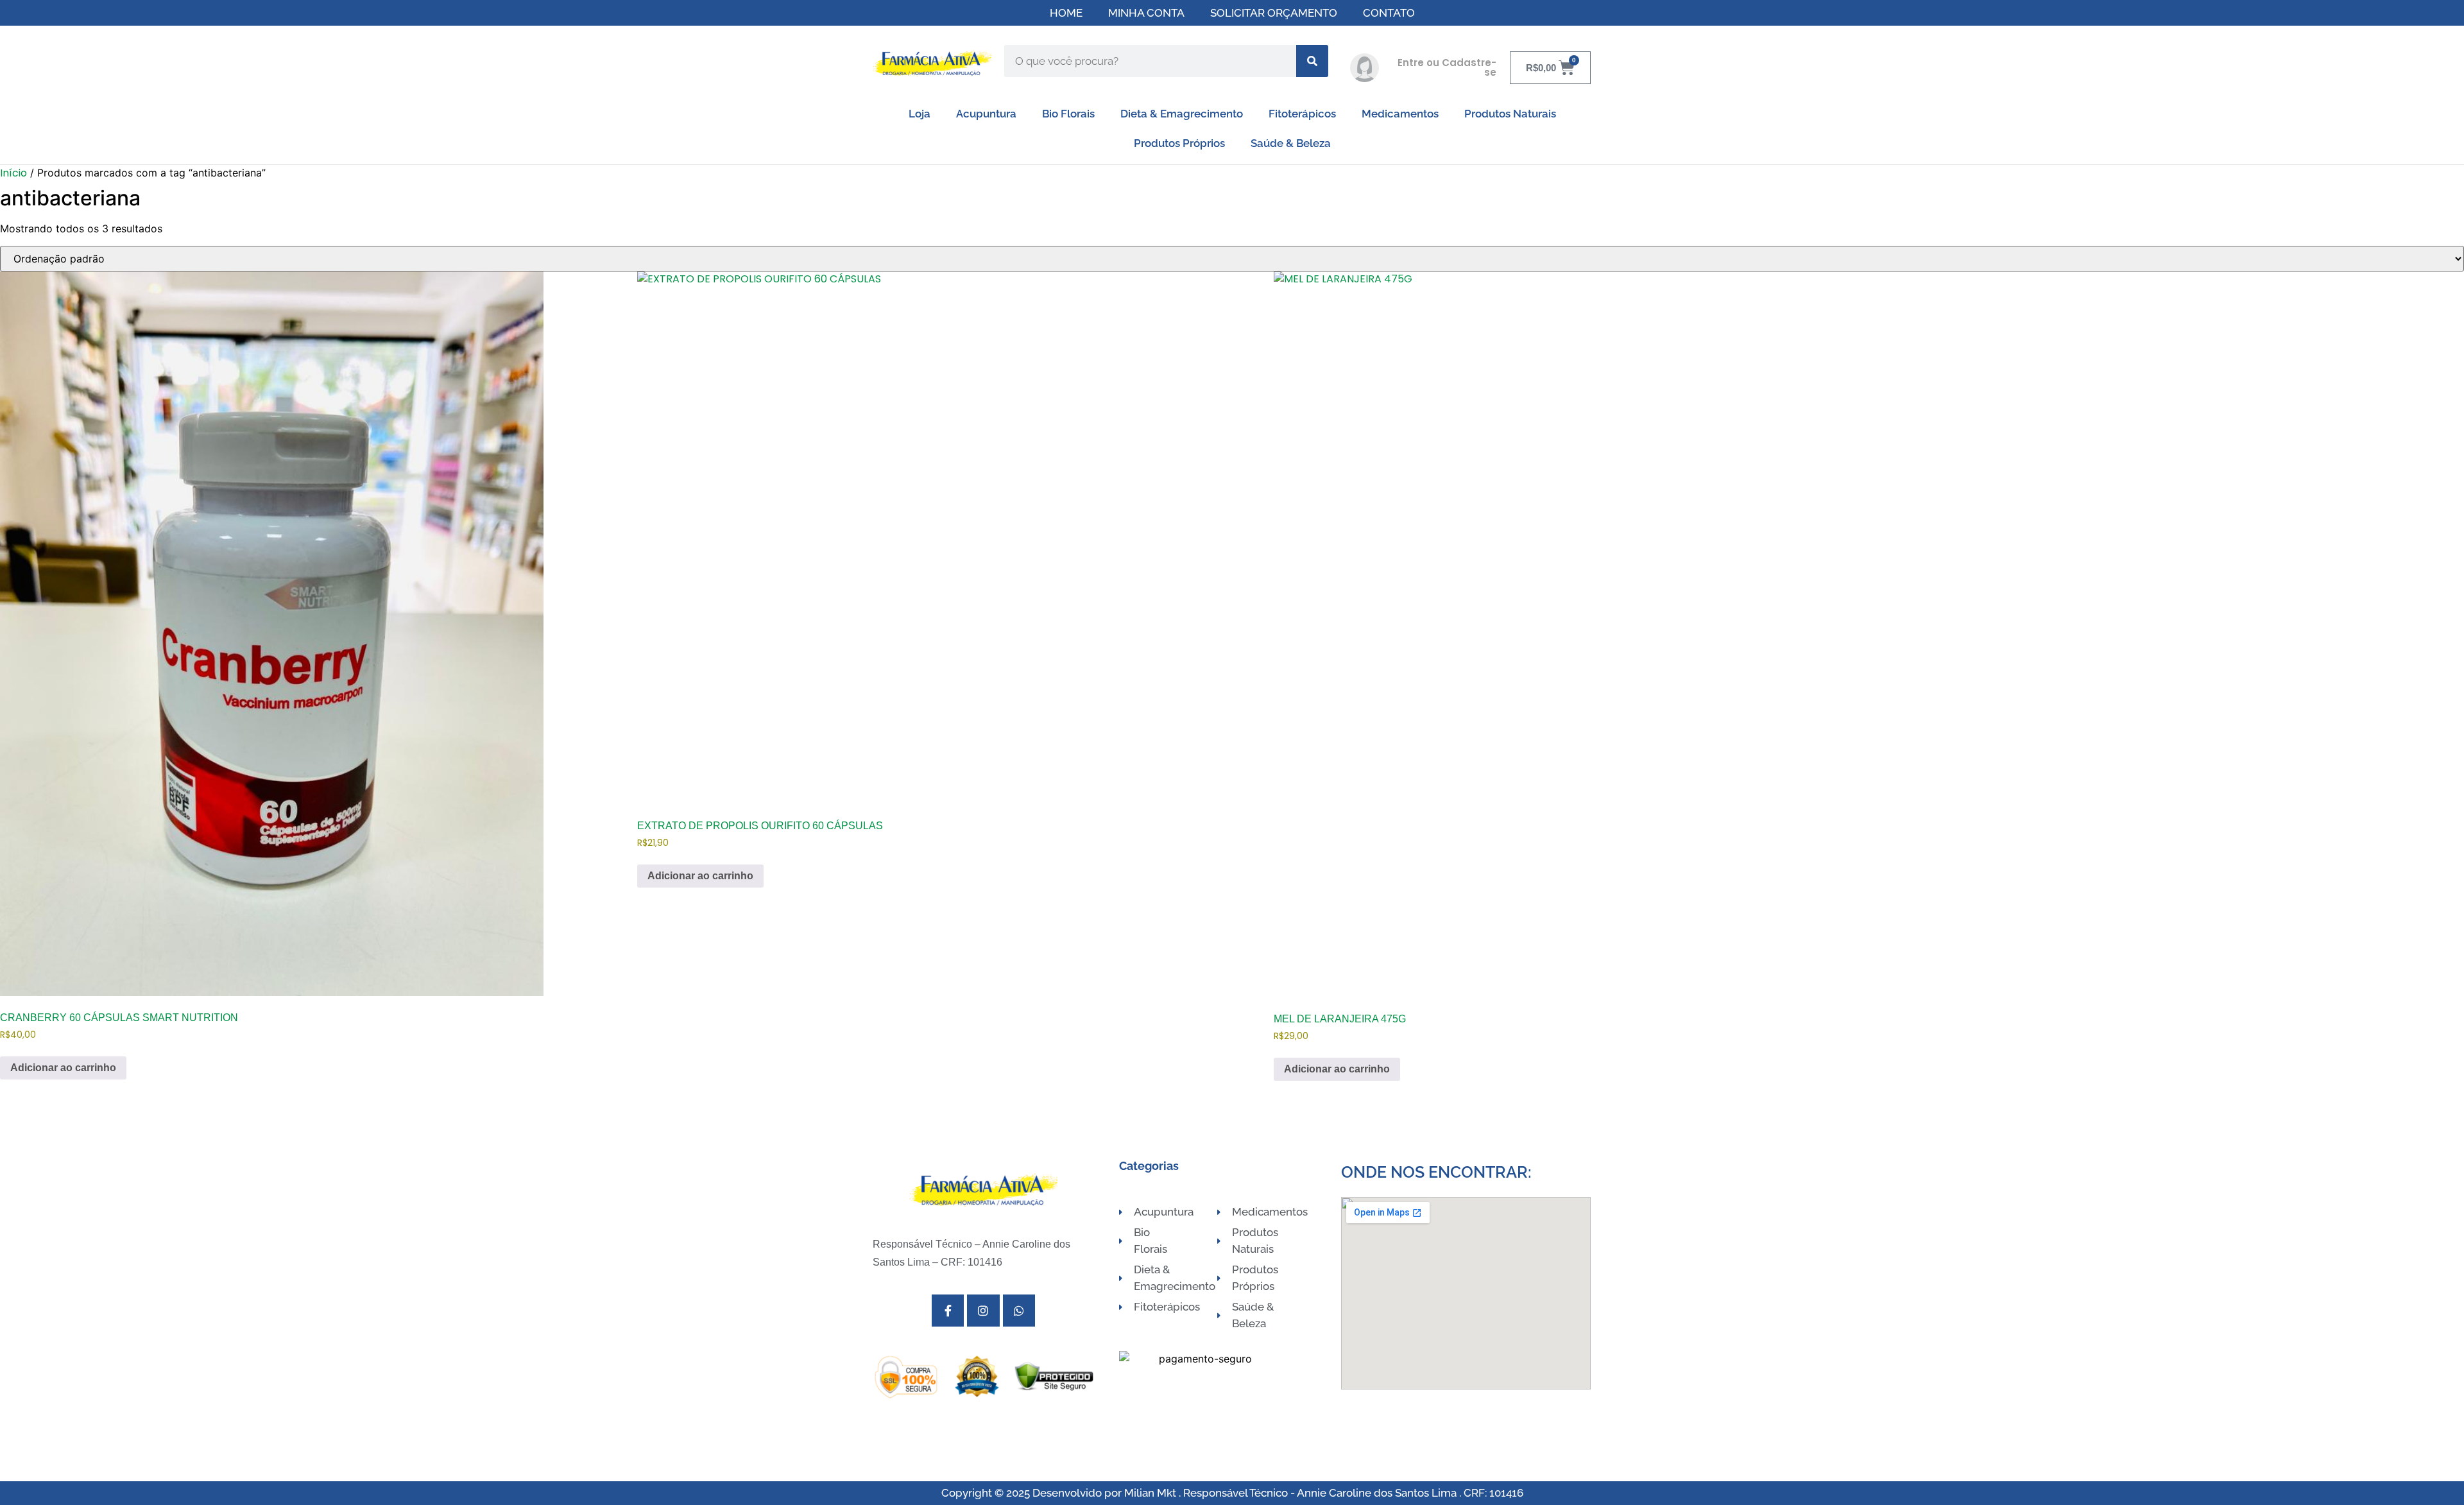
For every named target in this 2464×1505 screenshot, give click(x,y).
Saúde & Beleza (1291, 143)
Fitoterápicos (1302, 114)
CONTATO (1389, 13)
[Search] (1312, 61)
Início (13, 173)
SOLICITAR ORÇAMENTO (1274, 13)
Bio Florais (1068, 114)
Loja (920, 114)
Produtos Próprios (1179, 143)
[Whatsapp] (1019, 1311)
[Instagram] (983, 1311)
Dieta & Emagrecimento (1182, 114)
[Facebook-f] (948, 1311)
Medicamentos (1400, 114)
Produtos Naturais (1510, 114)
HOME (1066, 13)
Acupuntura (986, 114)
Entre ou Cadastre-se (1447, 67)
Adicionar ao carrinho (63, 1068)
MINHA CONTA (1146, 13)
